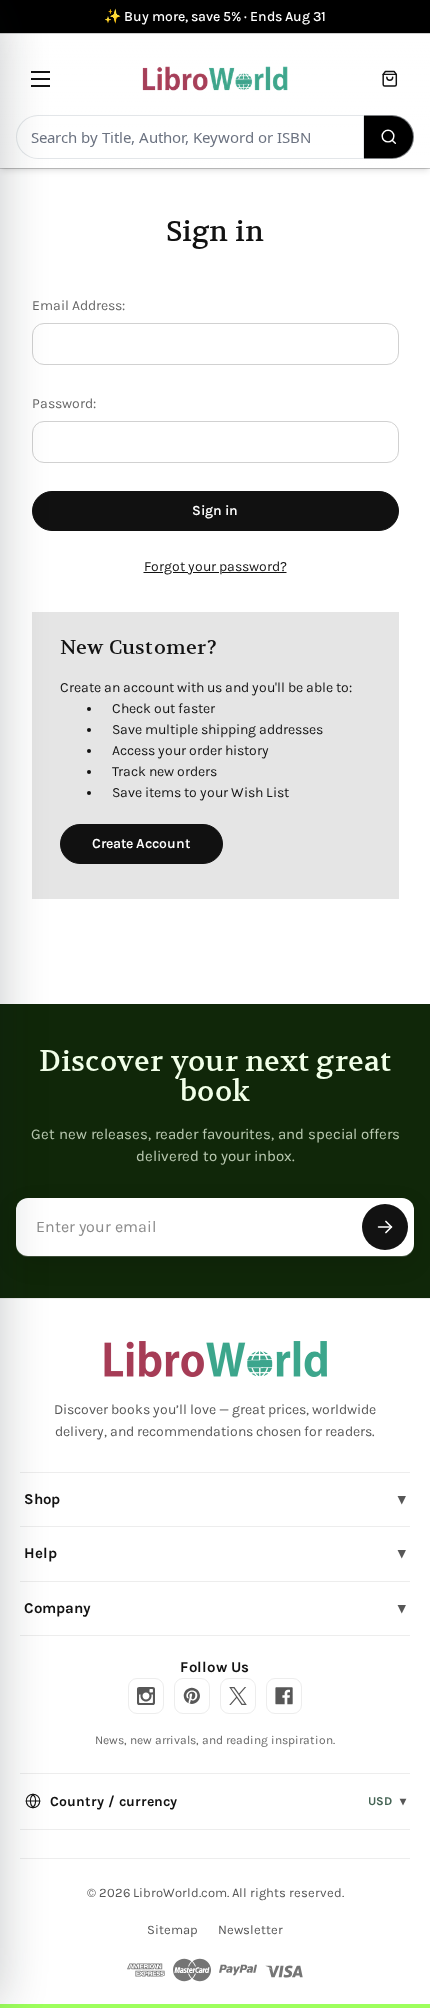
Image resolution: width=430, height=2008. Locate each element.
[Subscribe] (385, 1227)
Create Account (141, 843)
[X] (238, 1696)
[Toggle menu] (40, 78)
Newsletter (250, 1929)
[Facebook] (284, 1696)
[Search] (389, 137)
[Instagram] (146, 1696)
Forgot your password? (215, 566)
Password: (64, 403)
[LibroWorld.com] (215, 1359)
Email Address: (78, 305)
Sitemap (172, 1929)
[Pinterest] (192, 1696)
